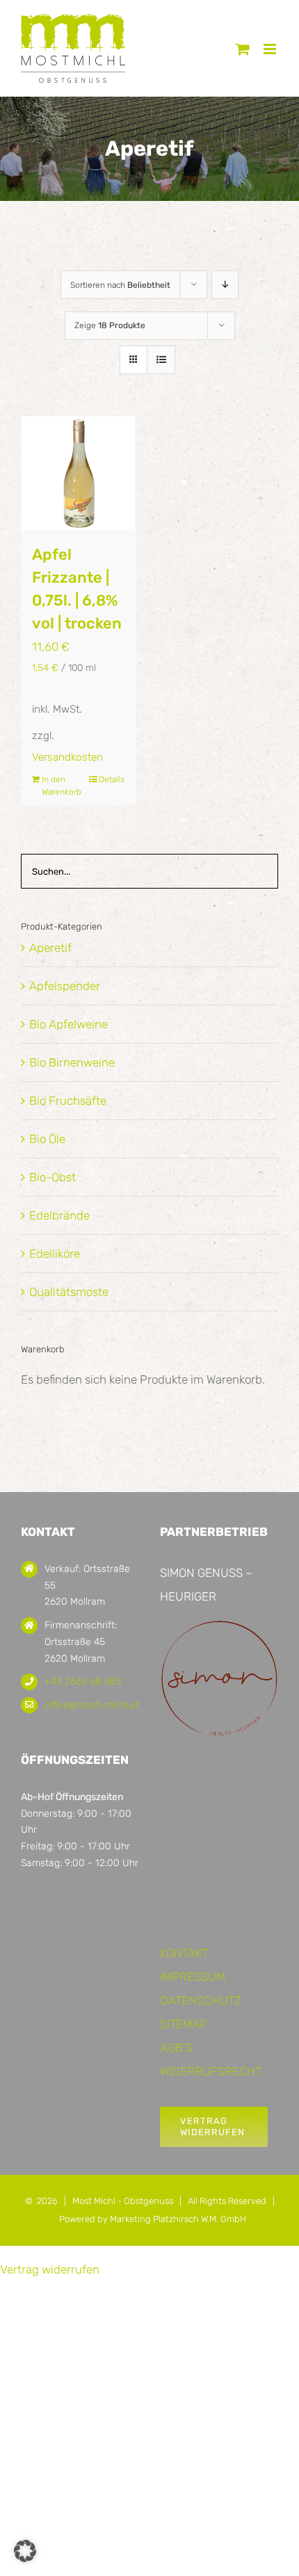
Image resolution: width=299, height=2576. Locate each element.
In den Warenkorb (59, 786)
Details (112, 779)
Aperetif (50, 948)
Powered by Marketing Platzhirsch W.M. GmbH (153, 2219)
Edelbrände (59, 1215)
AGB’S (176, 2048)
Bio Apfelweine (68, 1024)
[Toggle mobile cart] (243, 49)
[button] (25, 2551)
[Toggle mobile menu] (271, 49)
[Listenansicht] (161, 360)
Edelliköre (55, 1254)
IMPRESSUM (193, 1977)
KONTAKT (184, 1953)
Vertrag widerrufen (50, 2269)
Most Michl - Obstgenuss (123, 2201)
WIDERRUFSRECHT (211, 2071)
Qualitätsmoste (69, 1292)
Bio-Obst (52, 1177)
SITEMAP (184, 2024)
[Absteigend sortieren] (225, 285)
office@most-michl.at (92, 1705)
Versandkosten (67, 757)
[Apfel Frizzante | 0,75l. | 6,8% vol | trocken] (78, 473)
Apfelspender (65, 986)
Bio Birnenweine (72, 1062)
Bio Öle (47, 1139)
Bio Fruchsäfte (68, 1101)
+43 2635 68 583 (83, 1682)
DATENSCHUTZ (201, 2000)
